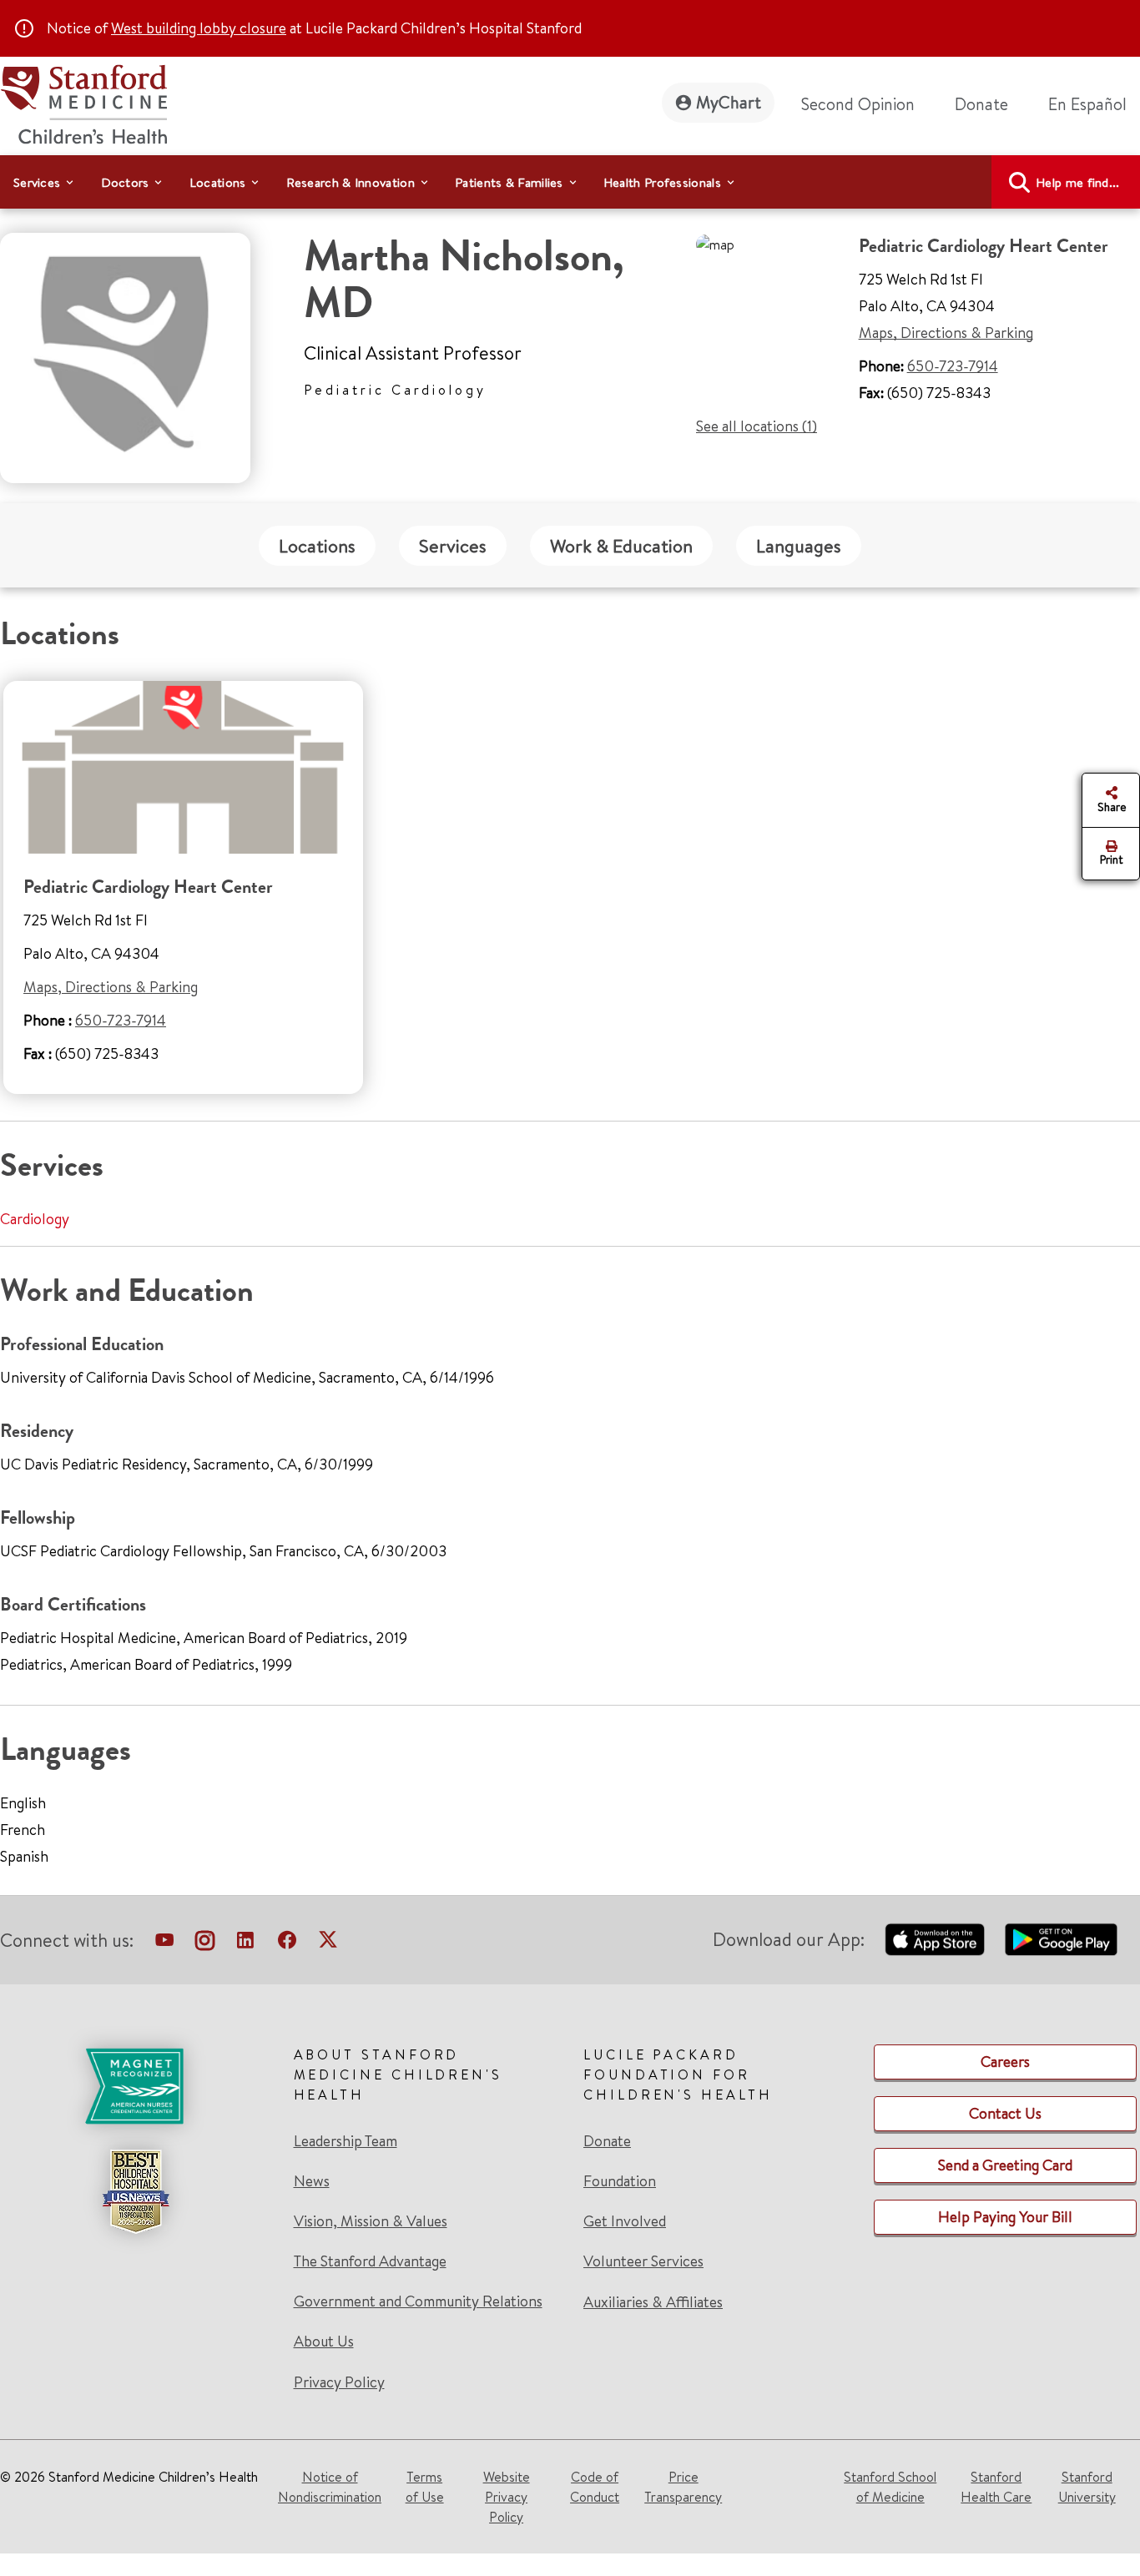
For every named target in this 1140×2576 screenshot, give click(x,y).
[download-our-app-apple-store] (935, 1939)
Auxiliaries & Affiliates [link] (653, 2302)
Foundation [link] (620, 2181)
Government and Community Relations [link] (418, 2301)
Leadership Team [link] (346, 2141)
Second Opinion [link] (858, 104)
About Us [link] (324, 2342)
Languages (799, 546)
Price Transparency (683, 2487)
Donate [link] (981, 104)
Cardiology (35, 1219)
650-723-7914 (953, 366)
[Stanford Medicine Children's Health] (83, 102)
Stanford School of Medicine (890, 2487)
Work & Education (621, 546)
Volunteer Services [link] (643, 2261)
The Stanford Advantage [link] (370, 2261)
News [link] (312, 2181)
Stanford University (1087, 2487)
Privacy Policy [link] (339, 2382)
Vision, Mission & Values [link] (371, 2221)
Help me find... (1078, 182)
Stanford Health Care (996, 2487)
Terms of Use (425, 2487)
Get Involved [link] (625, 2221)
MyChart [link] (729, 102)
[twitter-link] (328, 1943)
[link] (1094, 104)
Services (453, 546)
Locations (317, 546)
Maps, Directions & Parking (946, 333)
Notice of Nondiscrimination (330, 2487)
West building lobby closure (199, 28)
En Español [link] (1087, 104)
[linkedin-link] (245, 1943)
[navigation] (570, 182)
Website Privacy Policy (507, 2497)
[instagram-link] (205, 1943)
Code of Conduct (595, 2487)
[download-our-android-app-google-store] (1061, 1939)
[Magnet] (135, 2086)
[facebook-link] (287, 1943)
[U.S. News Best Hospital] (135, 2191)
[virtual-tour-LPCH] (164, 1943)
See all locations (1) (757, 426)
